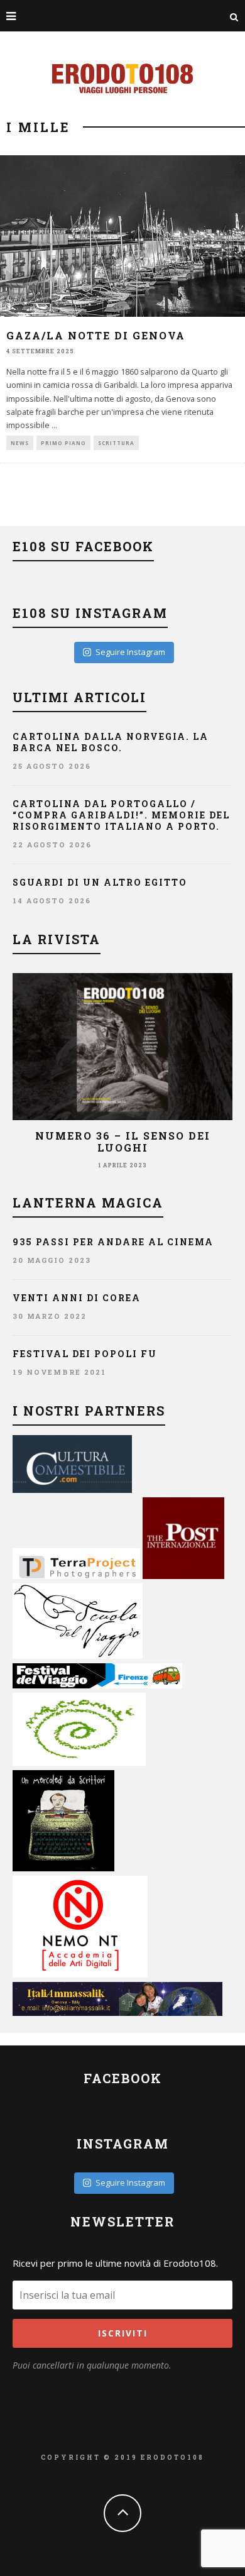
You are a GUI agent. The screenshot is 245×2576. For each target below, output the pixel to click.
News (20, 443)
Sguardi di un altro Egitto (100, 882)
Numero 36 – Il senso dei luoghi (123, 1142)
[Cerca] (234, 16)
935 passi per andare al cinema (113, 1242)
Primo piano (63, 443)
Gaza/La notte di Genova (96, 335)
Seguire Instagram (130, 652)
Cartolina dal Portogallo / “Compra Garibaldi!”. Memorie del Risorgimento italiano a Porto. (121, 815)
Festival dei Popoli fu (85, 1354)
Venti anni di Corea (77, 1298)
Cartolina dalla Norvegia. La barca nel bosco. (111, 742)
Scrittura (116, 443)
